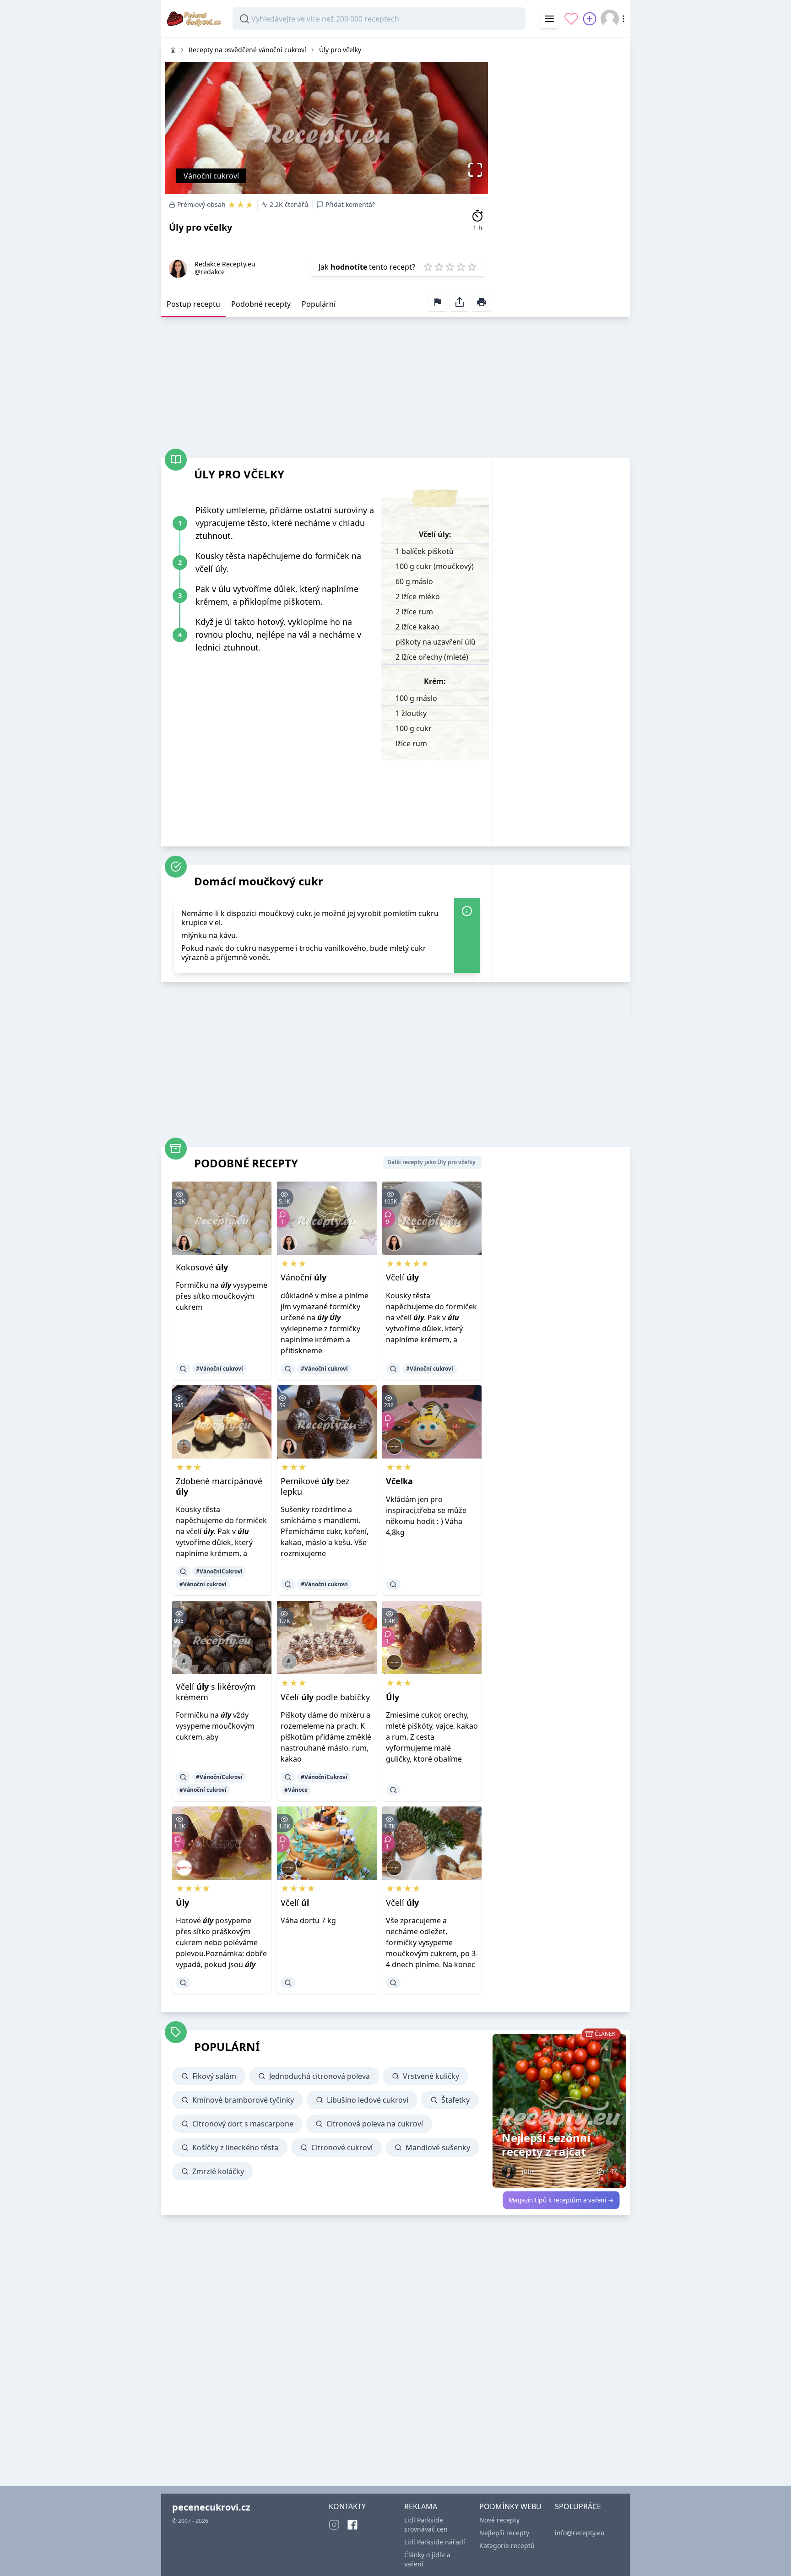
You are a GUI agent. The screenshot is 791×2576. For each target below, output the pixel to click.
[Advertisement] (561, 175)
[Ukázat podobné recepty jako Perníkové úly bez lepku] (288, 1584)
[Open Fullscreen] (478, 170)
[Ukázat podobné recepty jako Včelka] (393, 1584)
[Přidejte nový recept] (590, 19)
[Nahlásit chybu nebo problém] (438, 302)
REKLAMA (421, 2506)
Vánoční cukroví (211, 176)
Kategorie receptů (507, 2546)
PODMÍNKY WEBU (510, 2506)
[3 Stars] (450, 267)
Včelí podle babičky (325, 1697)
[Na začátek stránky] (771, 2556)
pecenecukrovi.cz (211, 2507)
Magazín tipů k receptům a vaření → (561, 2200)
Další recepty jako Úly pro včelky (431, 1162)
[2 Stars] (439, 267)
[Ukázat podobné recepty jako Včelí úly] (393, 1369)
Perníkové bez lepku (315, 1486)
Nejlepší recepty (504, 2533)
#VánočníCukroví (219, 1571)
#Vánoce (296, 1790)
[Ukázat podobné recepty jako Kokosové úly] (183, 1369)
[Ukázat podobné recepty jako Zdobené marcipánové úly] (183, 1572)
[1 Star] (428, 267)
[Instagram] (334, 2525)
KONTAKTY (347, 2506)
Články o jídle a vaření (427, 2559)
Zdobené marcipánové (219, 1486)
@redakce (210, 272)
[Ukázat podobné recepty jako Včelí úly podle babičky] (288, 1777)
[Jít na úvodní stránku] (173, 50)
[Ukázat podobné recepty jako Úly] (393, 1790)
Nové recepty (499, 2520)
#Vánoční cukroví (219, 1369)
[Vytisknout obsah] (482, 302)
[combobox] (379, 19)
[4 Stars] (461, 267)
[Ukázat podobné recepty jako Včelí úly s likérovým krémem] (183, 1777)
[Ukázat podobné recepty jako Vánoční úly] (288, 1369)
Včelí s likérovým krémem (216, 1692)
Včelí (402, 1277)
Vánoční (303, 1277)
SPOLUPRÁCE (578, 2506)
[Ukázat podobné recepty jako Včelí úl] (288, 1983)
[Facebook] (352, 2525)
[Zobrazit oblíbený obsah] (571, 19)
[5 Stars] (472, 267)
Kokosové (202, 1267)
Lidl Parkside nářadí (435, 2542)
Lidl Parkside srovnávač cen (426, 2524)
